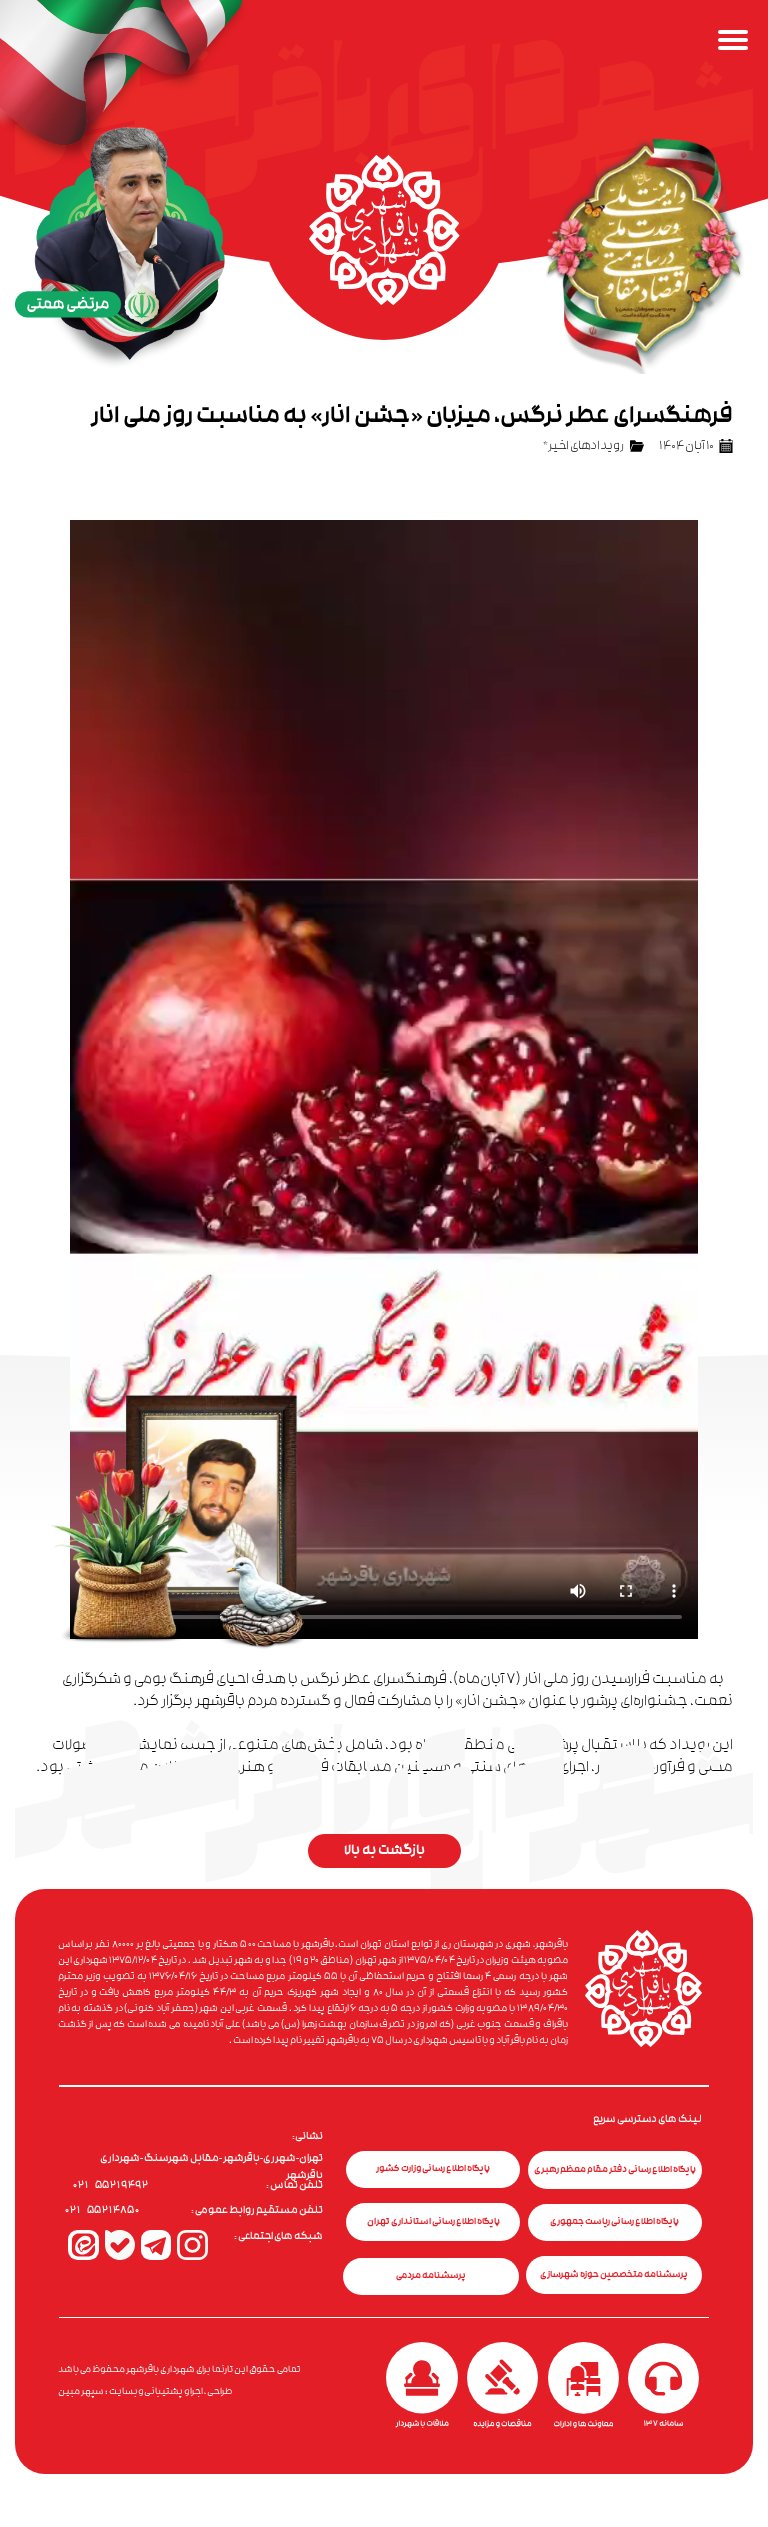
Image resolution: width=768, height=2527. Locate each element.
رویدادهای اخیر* (583, 447)
